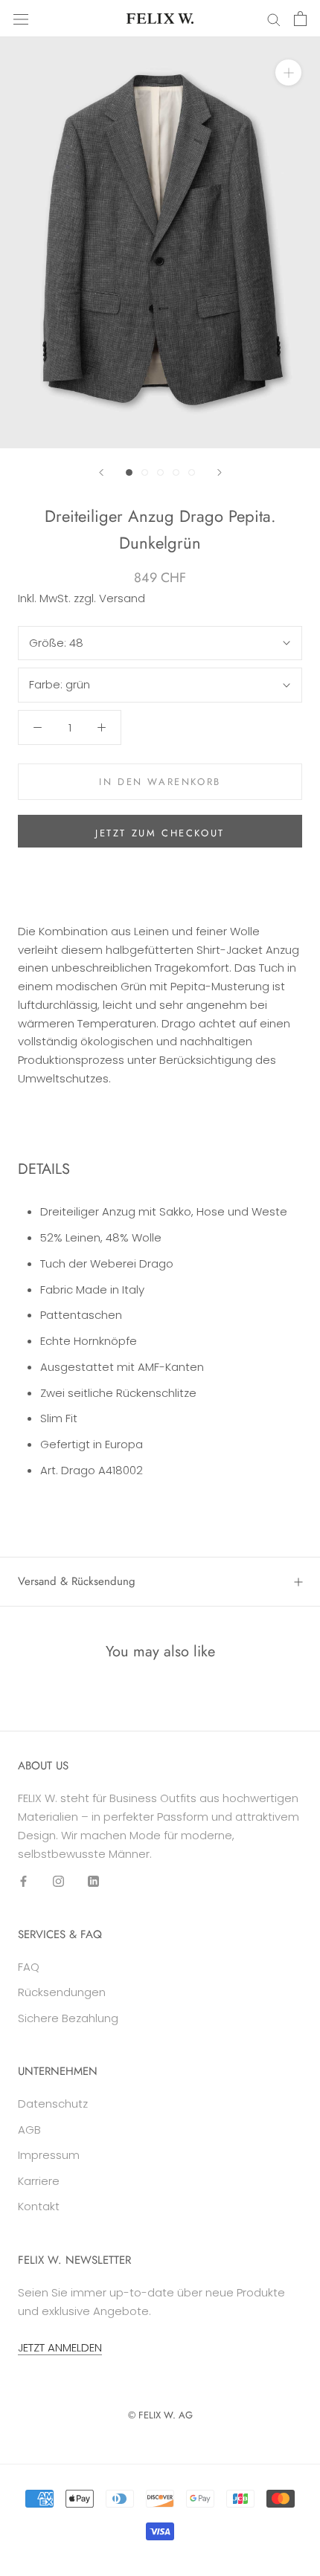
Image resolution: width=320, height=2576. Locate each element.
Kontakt (39, 2206)
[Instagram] (58, 1881)
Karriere (39, 2181)
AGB (29, 2130)
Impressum (49, 2155)
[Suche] (274, 18)
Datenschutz (53, 2104)
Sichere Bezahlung (68, 2018)
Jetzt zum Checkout (160, 833)
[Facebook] (23, 1881)
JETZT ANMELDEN (60, 2347)
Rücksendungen (62, 1992)
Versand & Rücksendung (77, 1581)
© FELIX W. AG (160, 2415)
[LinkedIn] (93, 1881)
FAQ (29, 1967)
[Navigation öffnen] (21, 19)
